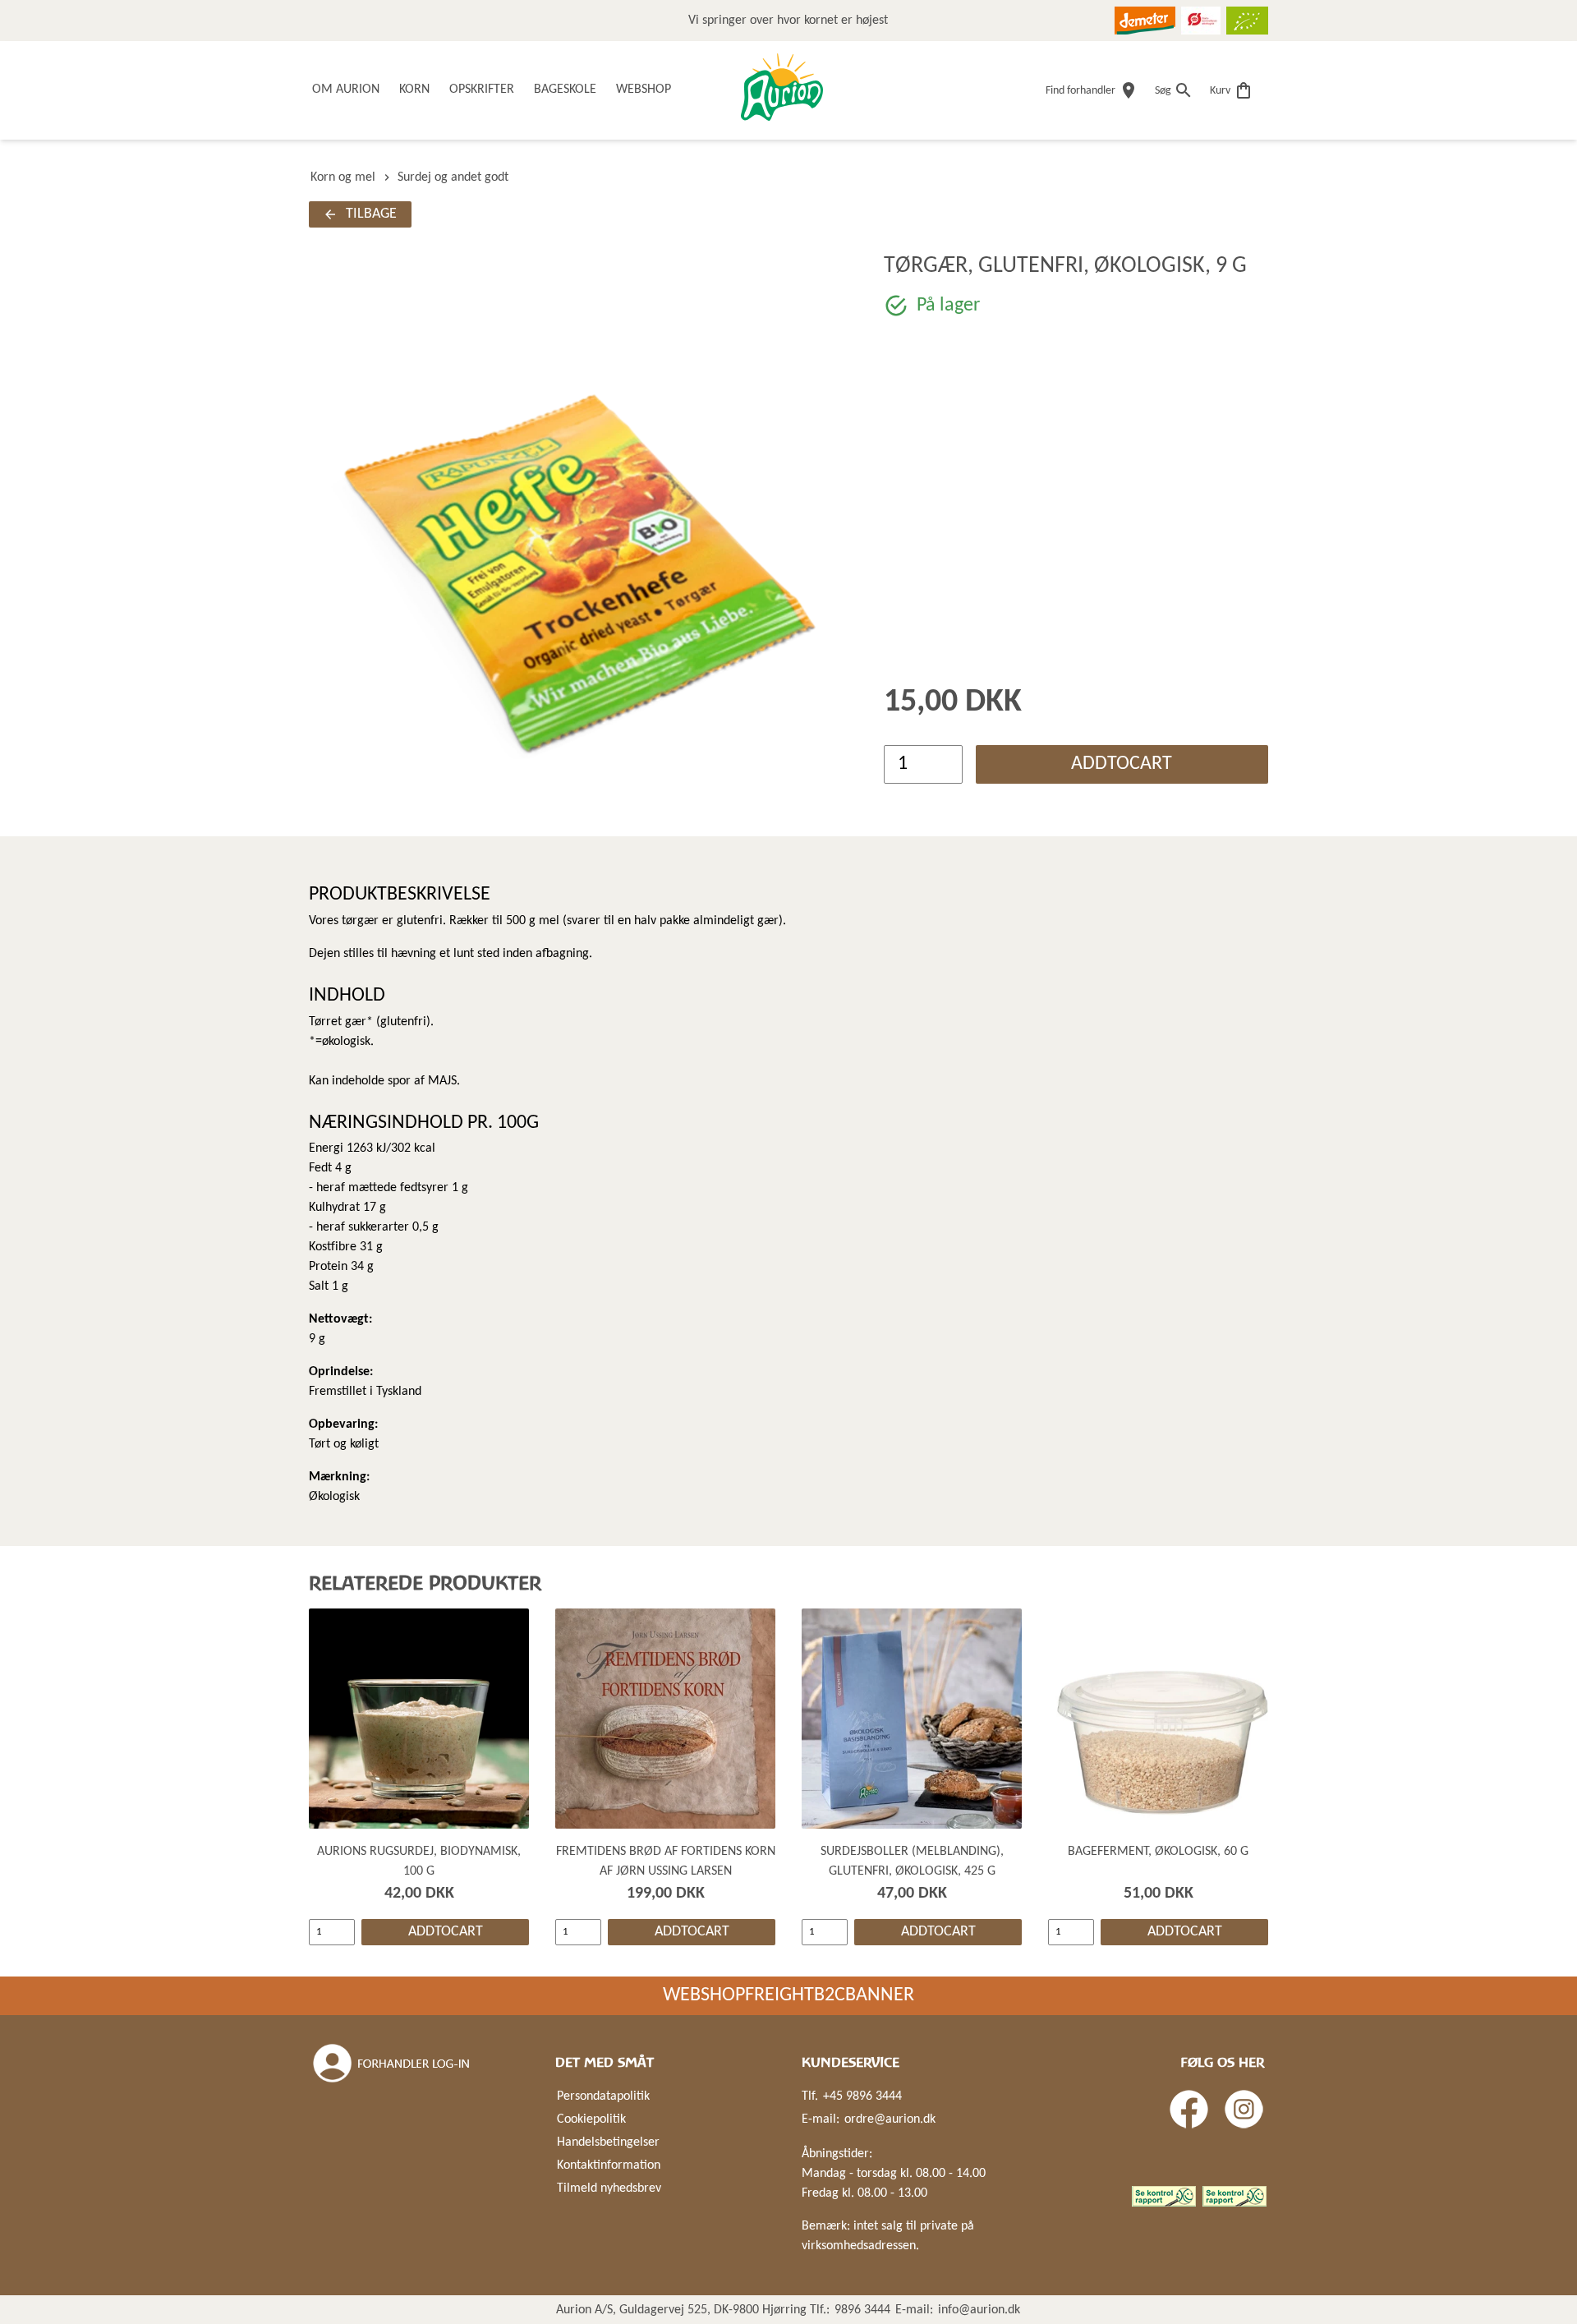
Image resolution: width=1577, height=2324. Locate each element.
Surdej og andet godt (453, 177)
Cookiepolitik (591, 2119)
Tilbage (371, 214)
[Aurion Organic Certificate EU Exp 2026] (1247, 21)
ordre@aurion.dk (890, 2119)
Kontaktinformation (609, 2165)
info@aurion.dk (979, 2310)
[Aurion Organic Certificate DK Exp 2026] (1201, 21)
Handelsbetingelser (608, 2142)
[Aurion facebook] (1189, 2109)
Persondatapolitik (603, 2096)
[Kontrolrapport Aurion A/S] (1234, 2196)
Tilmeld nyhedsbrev (609, 2188)
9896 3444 (862, 2310)
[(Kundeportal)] (393, 2064)
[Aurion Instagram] (1244, 2109)
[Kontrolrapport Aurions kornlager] (1164, 2196)
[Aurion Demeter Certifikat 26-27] (1145, 21)
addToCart (1122, 764)
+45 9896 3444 (862, 2096)
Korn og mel (343, 177)
